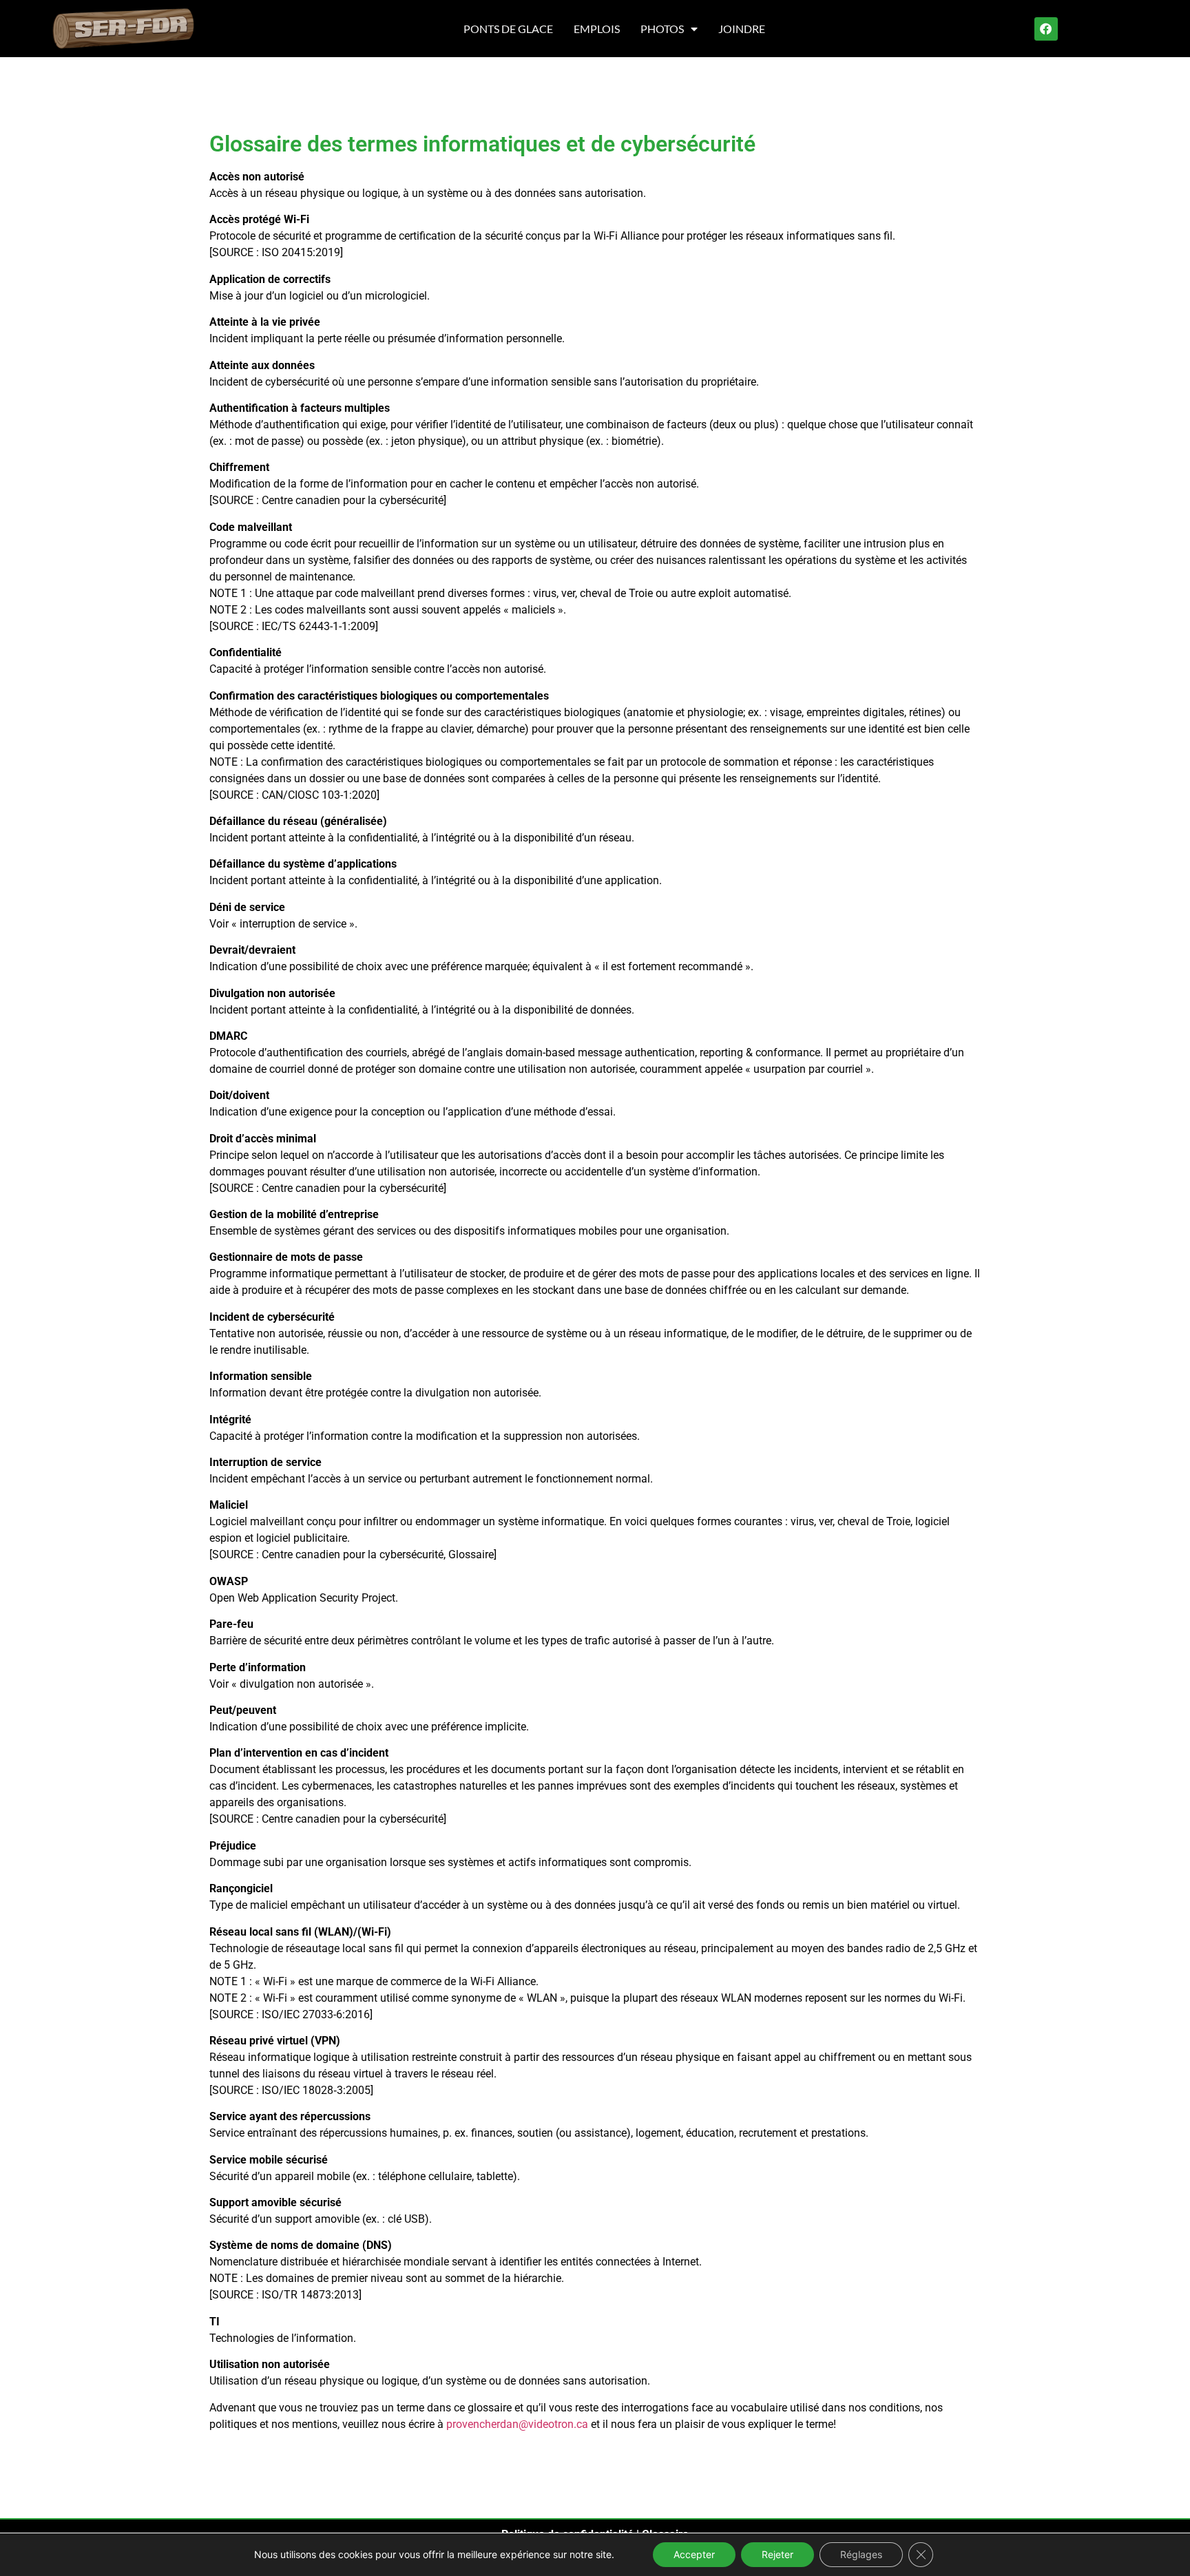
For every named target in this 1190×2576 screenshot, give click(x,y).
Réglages (861, 2554)
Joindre (742, 29)
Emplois (597, 29)
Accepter (694, 2554)
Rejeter (777, 2554)
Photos (662, 29)
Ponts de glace (508, 29)
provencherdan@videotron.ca (517, 2424)
